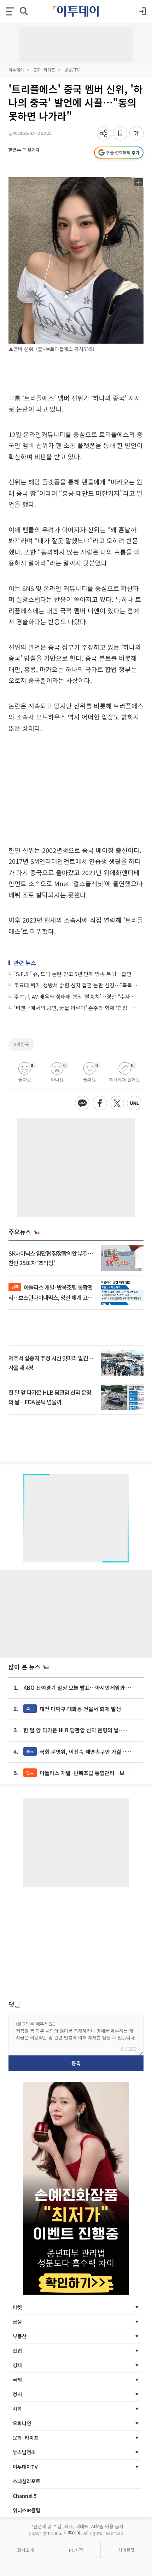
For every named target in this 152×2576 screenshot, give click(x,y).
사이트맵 (127, 2550)
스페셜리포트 (27, 2481)
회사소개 (25, 2550)
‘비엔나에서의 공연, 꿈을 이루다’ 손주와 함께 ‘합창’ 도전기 (76, 1008)
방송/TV (72, 70)
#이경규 (21, 1044)
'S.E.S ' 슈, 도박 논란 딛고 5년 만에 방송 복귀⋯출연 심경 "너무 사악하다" (76, 974)
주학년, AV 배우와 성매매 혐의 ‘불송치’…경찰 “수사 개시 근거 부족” (76, 996)
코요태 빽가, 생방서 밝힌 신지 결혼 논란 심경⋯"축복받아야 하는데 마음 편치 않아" (76, 985)
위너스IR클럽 (27, 2510)
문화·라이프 (44, 70)
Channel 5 (25, 2496)
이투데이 (16, 70)
